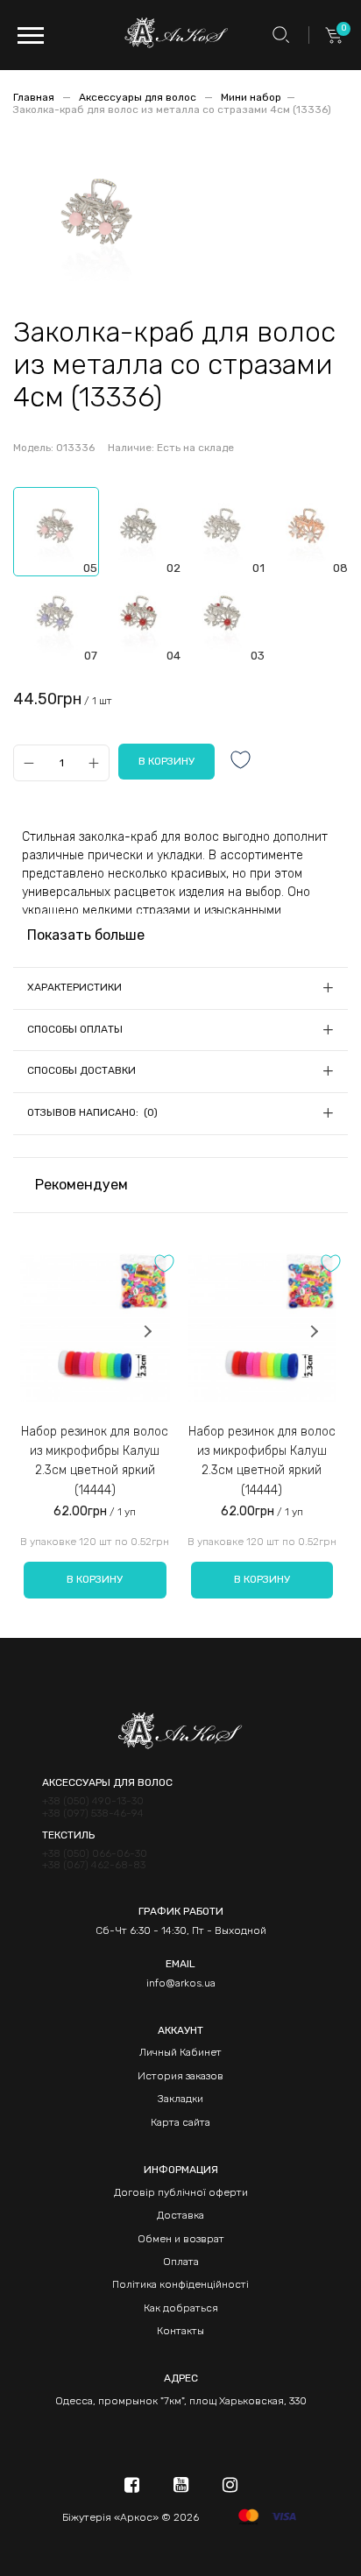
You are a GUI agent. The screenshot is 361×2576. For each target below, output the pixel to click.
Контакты (180, 2331)
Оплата (181, 2262)
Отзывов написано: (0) (92, 1112)
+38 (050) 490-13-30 (93, 1801)
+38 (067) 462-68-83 (94, 1865)
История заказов (180, 2076)
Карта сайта (180, 2122)
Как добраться (181, 2308)
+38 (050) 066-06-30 (95, 1854)
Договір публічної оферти (181, 2192)
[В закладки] (241, 762)
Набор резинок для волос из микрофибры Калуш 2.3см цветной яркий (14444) (95, 1461)
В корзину (95, 1579)
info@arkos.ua (181, 1983)
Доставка (180, 2215)
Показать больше (86, 935)
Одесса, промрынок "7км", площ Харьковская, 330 (181, 2401)
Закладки (180, 2099)
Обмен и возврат (181, 2239)
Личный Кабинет (180, 2052)
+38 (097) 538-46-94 (93, 1814)
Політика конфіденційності (180, 2284)
